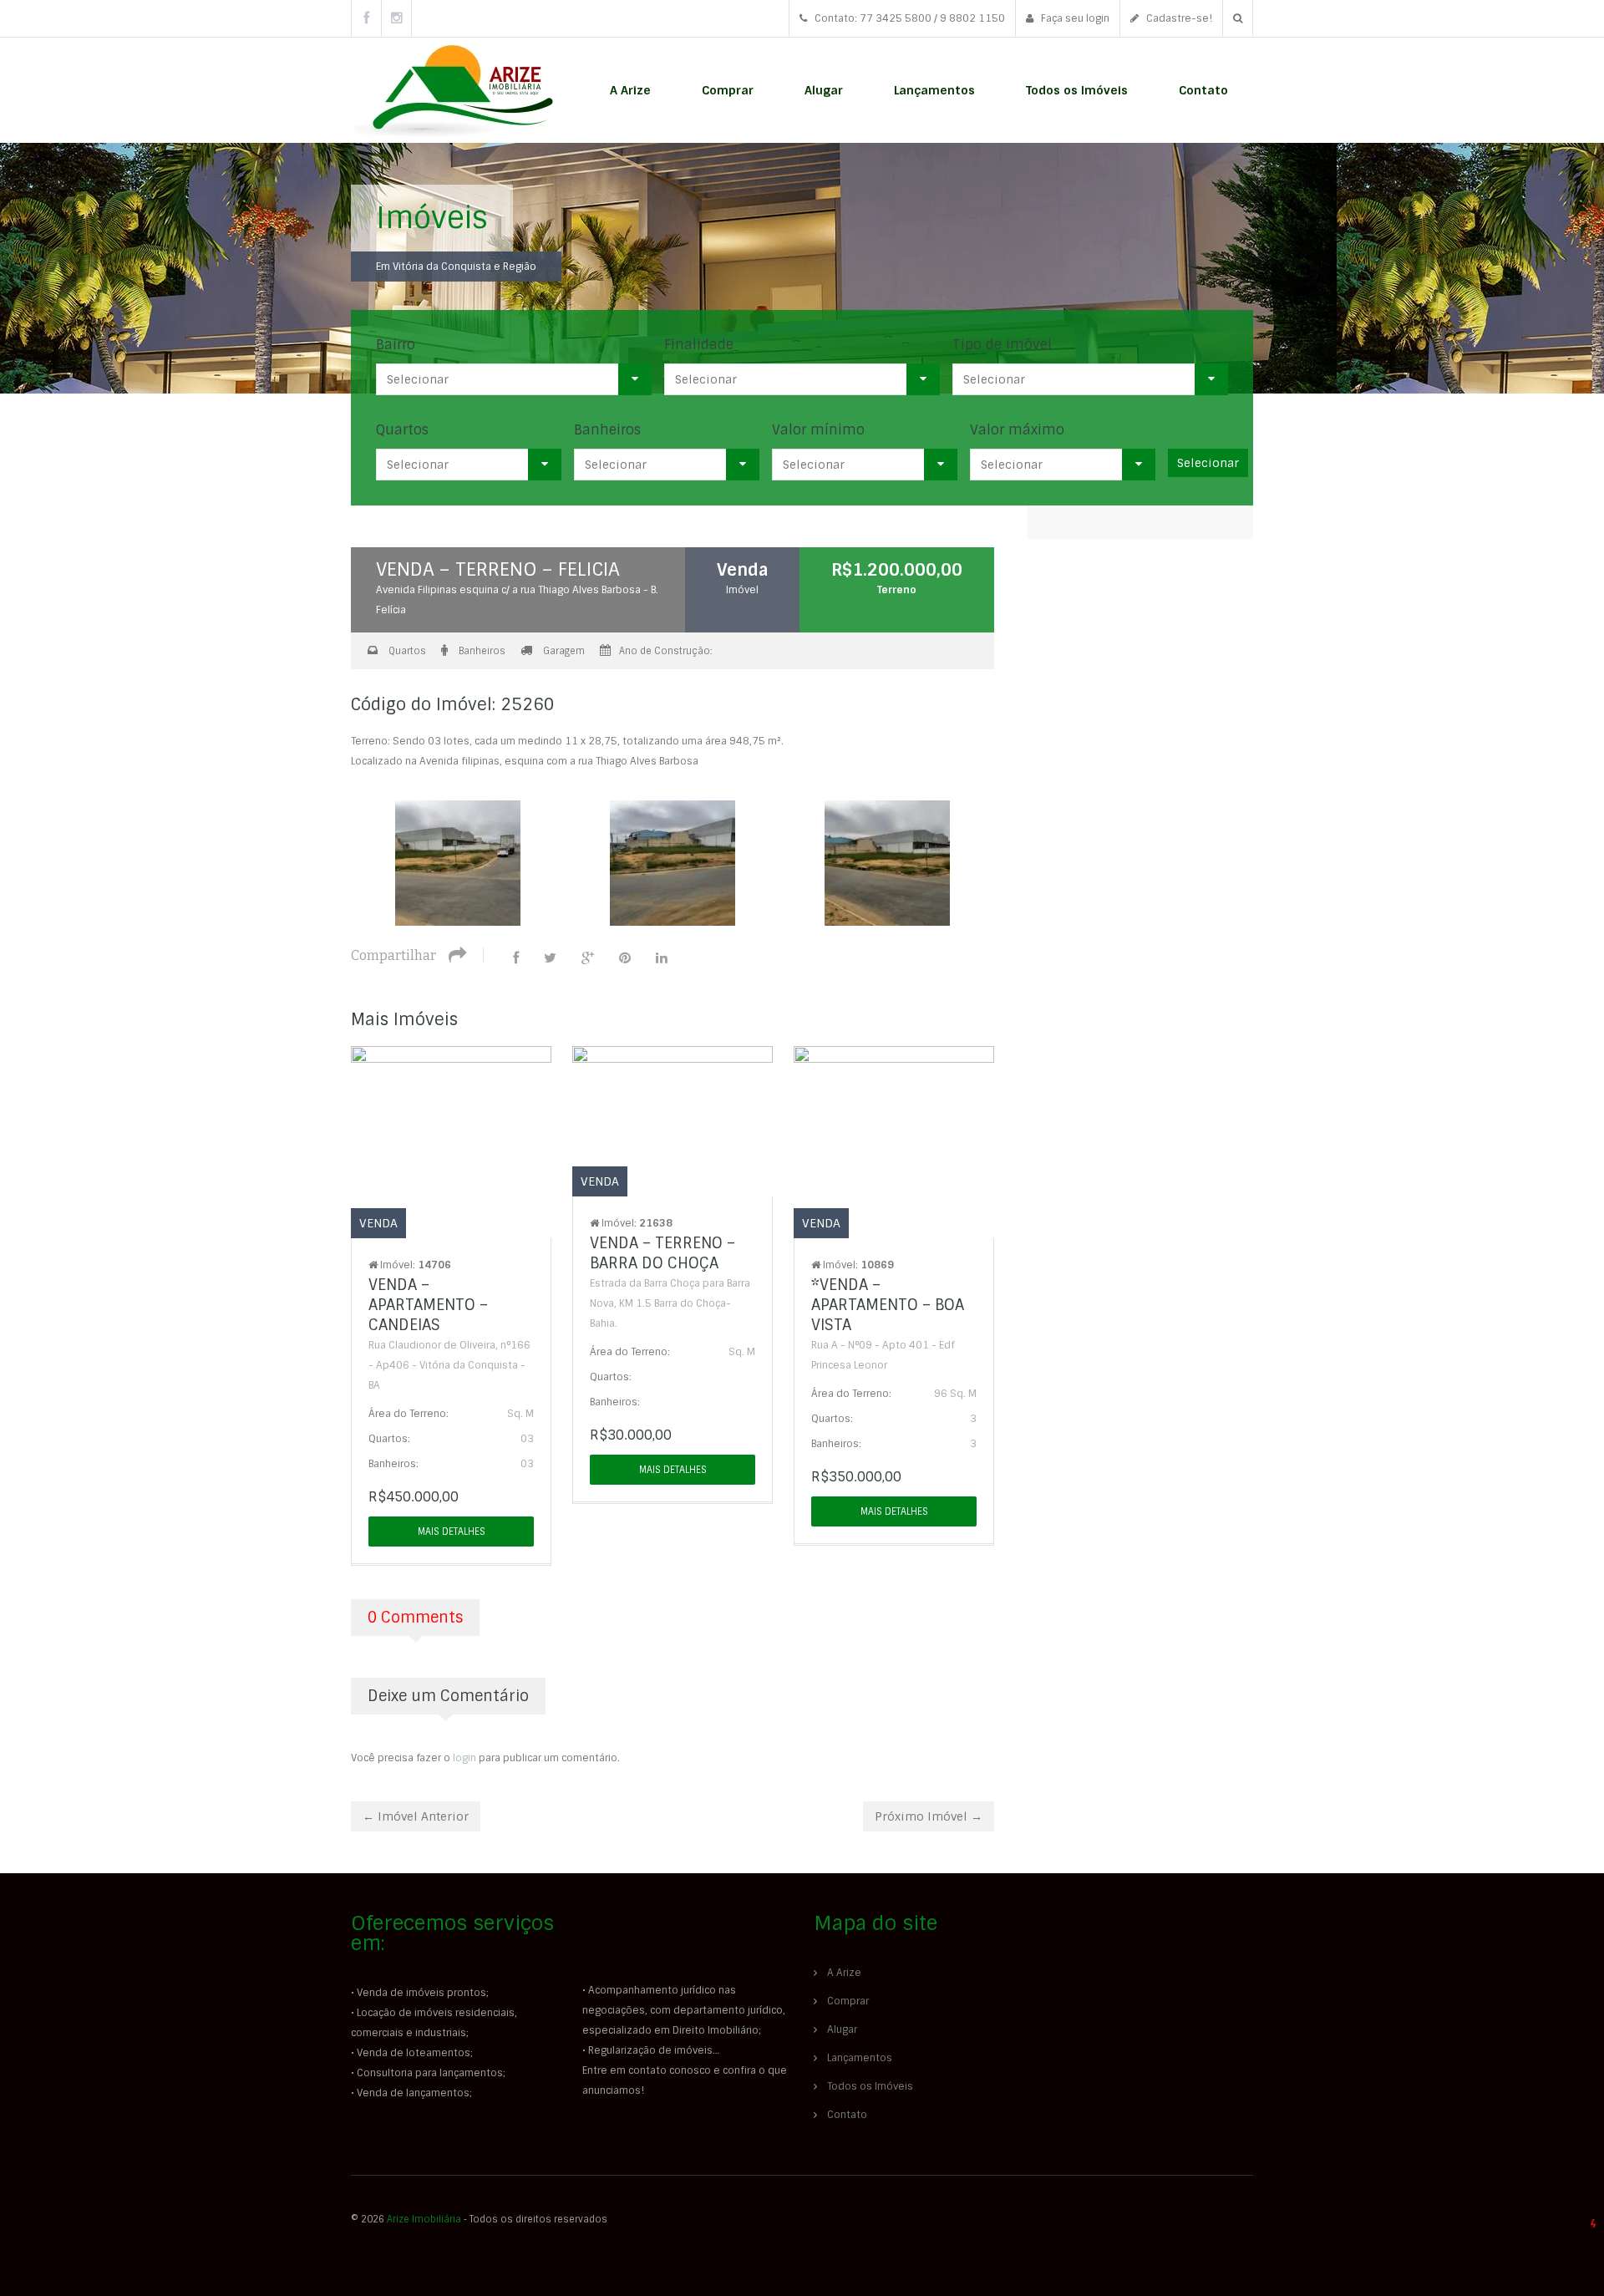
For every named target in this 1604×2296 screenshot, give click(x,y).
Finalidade (699, 345)
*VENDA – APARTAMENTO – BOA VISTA (888, 1305)
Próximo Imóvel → (929, 1816)
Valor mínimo (818, 430)
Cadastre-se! (1178, 18)
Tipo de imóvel (1002, 345)
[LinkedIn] (662, 958)
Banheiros (607, 430)
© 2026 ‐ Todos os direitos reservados (480, 2219)
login (464, 1758)
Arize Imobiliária (424, 2219)
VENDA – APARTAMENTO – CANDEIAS (428, 1305)
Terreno (897, 590)
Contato (1203, 90)
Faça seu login (1074, 18)
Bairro (396, 345)
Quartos (402, 430)
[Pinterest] (625, 958)
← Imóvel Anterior (416, 1816)
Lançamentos (934, 90)
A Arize (630, 90)
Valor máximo (1017, 430)
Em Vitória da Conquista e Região (456, 267)
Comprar (728, 90)
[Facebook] (516, 958)
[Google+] (588, 958)
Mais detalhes (452, 1532)
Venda (743, 570)
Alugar (824, 90)
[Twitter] (550, 958)
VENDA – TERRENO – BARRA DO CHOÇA (662, 1253)
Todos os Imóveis (1077, 90)
